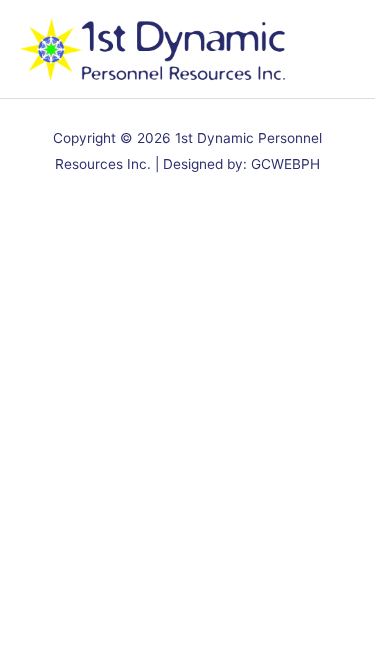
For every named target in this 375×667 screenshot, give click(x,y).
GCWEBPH (285, 164)
